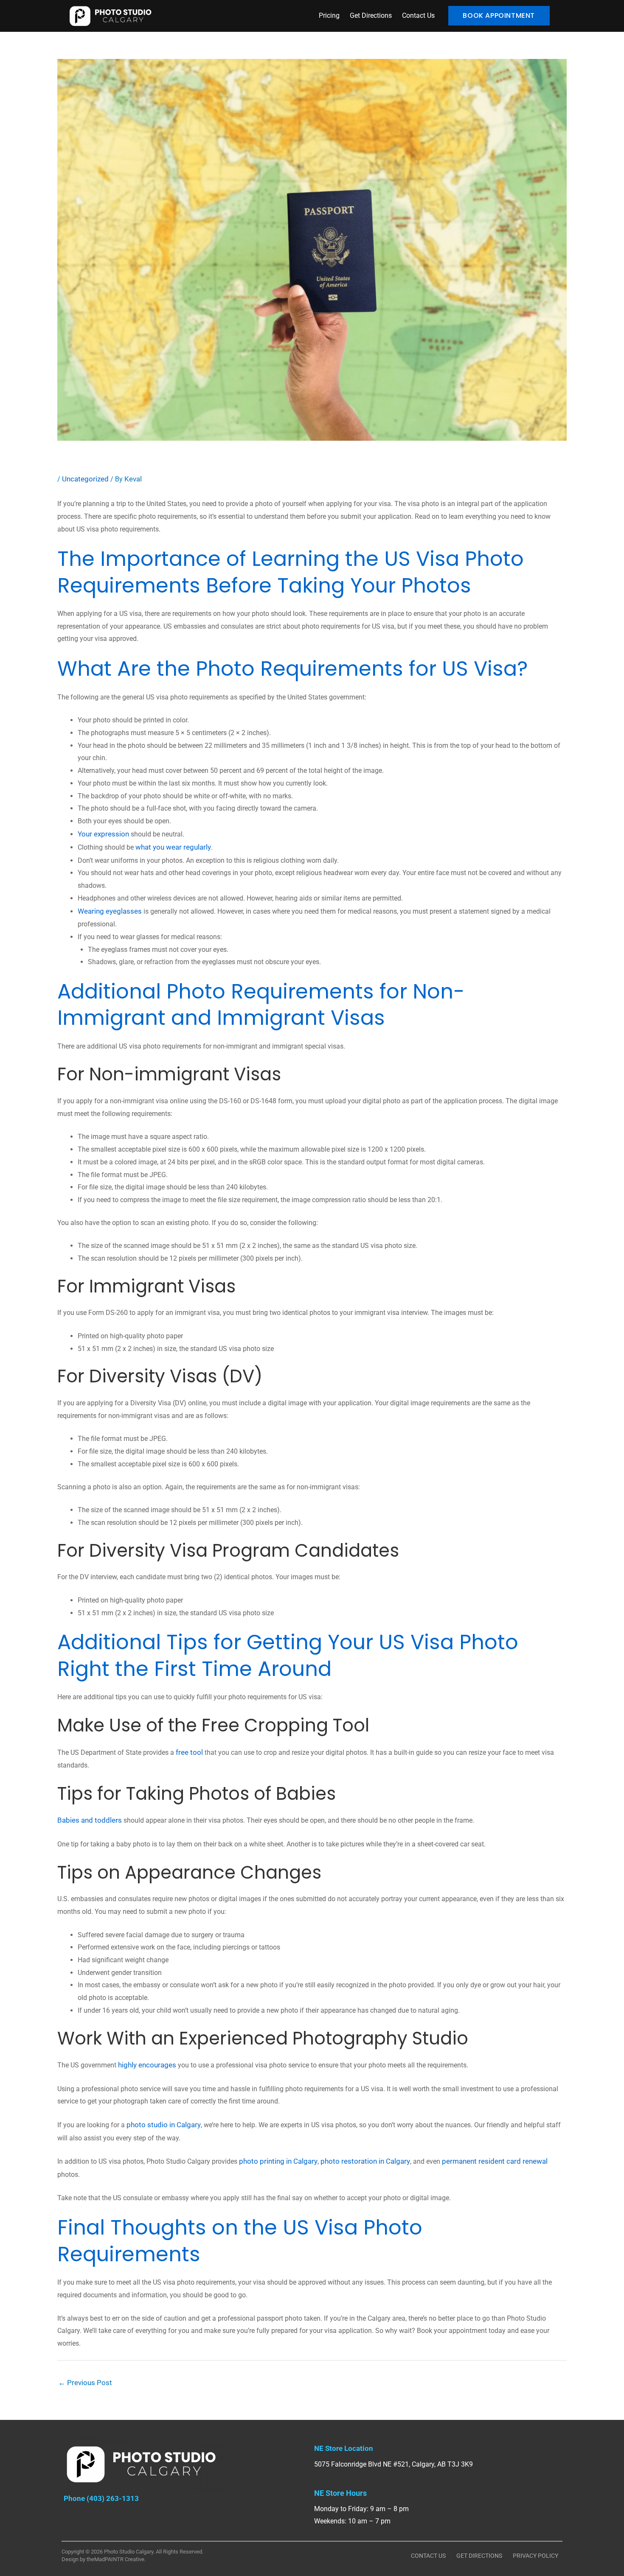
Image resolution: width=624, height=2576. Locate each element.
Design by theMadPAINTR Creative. (104, 2559)
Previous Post (85, 2383)
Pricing (329, 15)
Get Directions (371, 15)
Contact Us (418, 15)
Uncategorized (85, 479)
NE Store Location (344, 2448)
